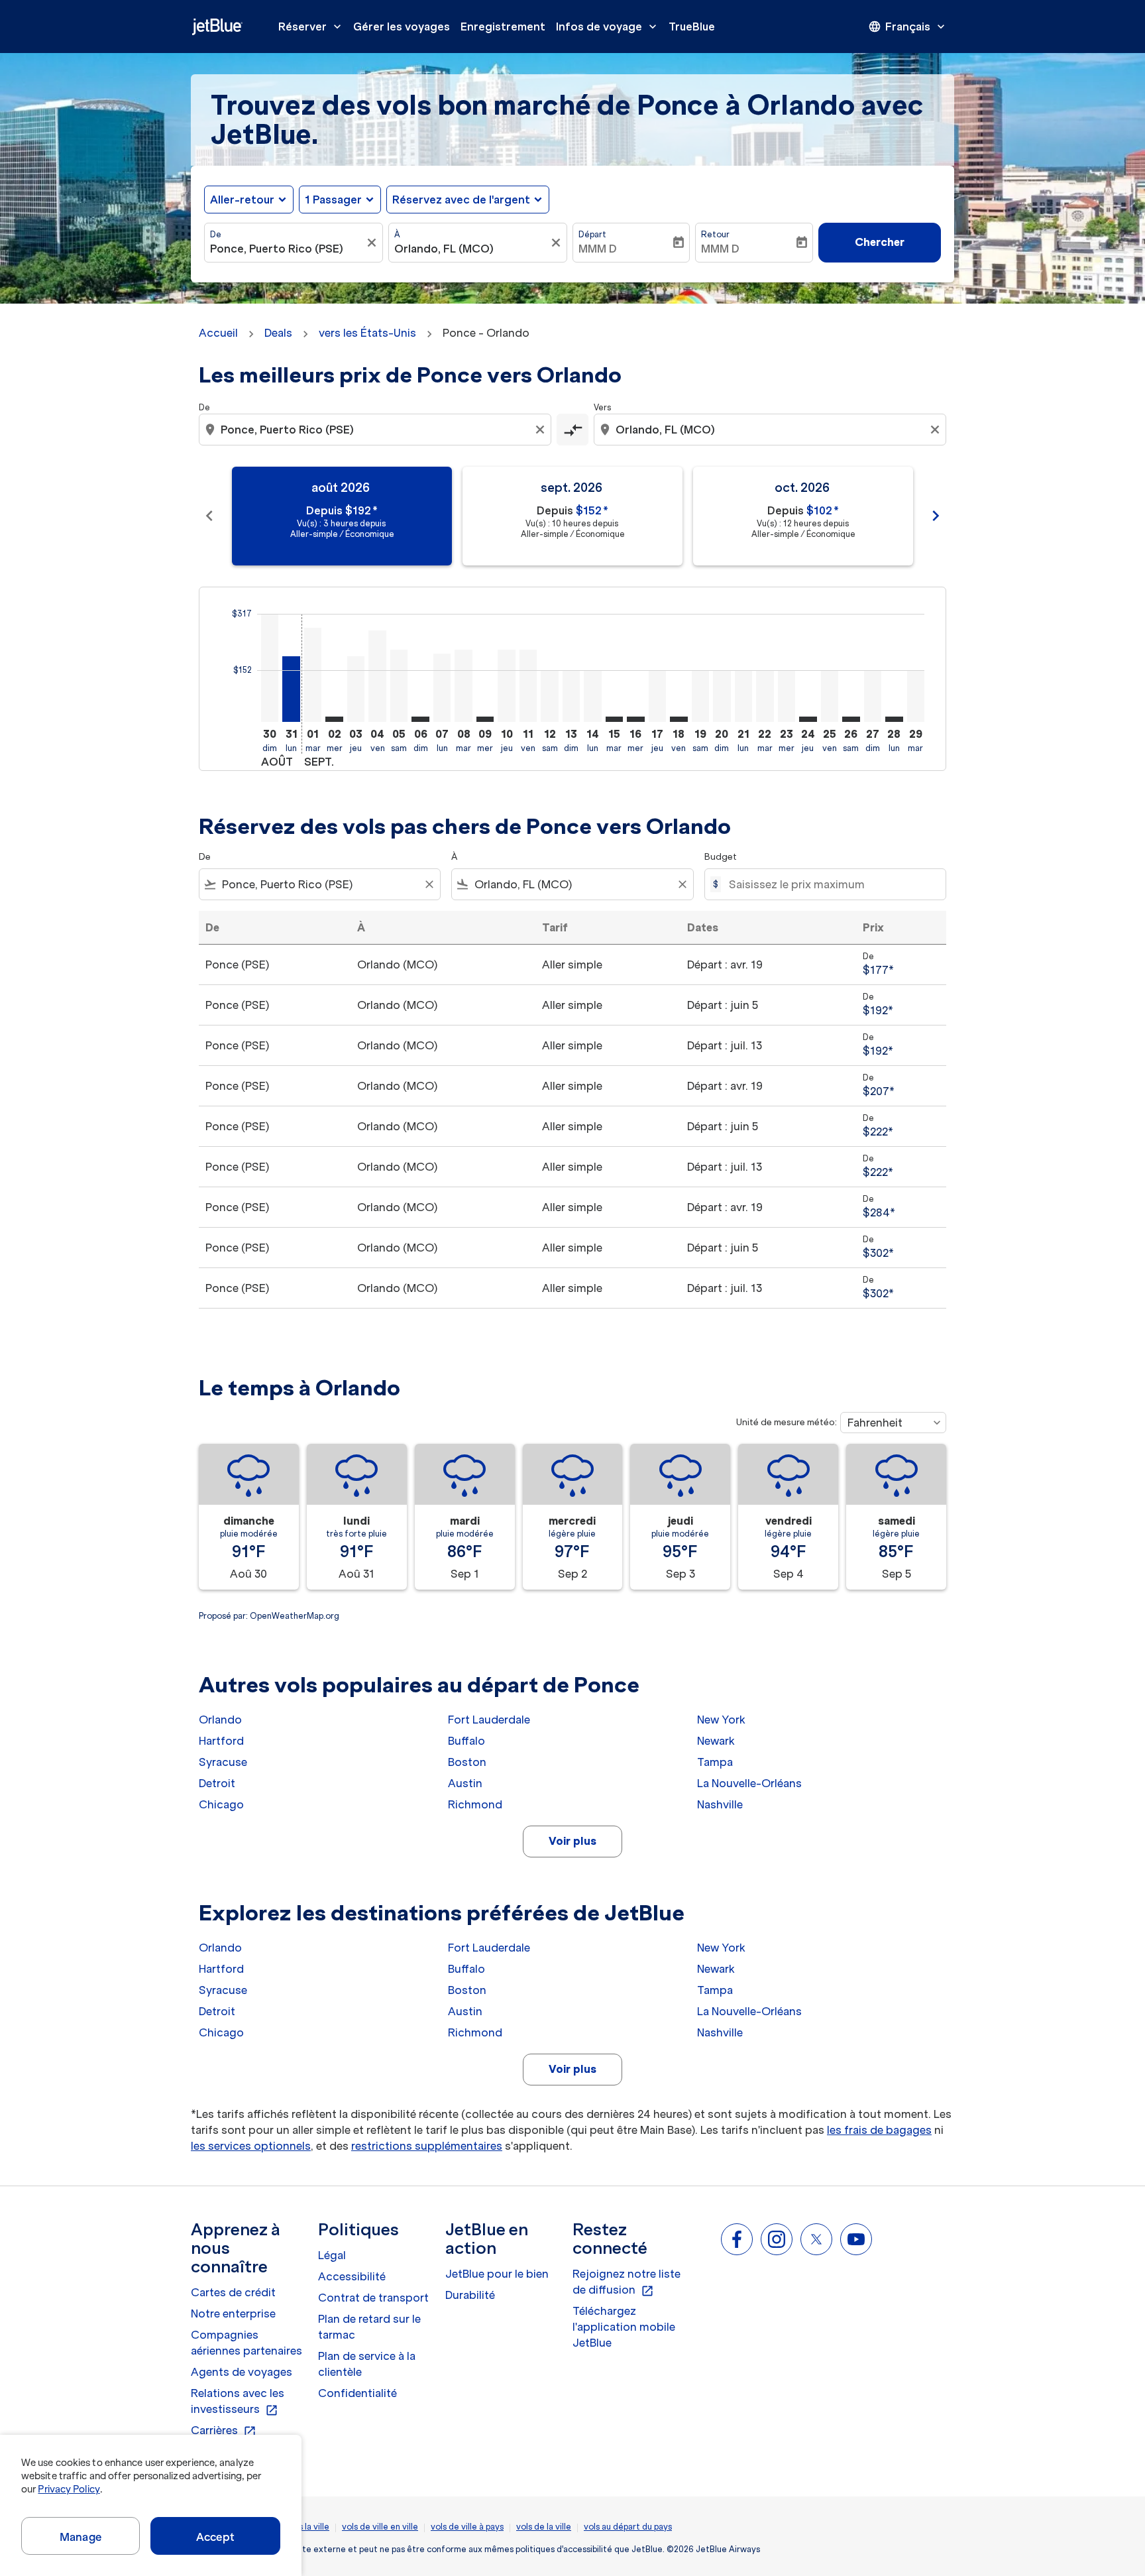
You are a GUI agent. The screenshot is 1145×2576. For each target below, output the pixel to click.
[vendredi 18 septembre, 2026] (679, 719)
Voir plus (572, 1841)
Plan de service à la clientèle (367, 2364)
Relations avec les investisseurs (238, 2402)
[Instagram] (777, 2239)
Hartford (221, 1741)
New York (721, 1720)
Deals (278, 333)
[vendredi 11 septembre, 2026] (528, 686)
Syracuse (223, 1762)
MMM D (598, 249)
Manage (81, 2537)
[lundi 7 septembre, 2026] (442, 688)
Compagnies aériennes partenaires (246, 2343)
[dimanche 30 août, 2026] (270, 668)
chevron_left (209, 516)
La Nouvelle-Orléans (749, 1783)
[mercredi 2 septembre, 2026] (334, 719)
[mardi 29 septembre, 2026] (916, 696)
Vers (602, 407)
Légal (332, 2255)
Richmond (475, 1804)
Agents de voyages (242, 2372)
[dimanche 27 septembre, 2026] (873, 696)
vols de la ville (544, 2527)
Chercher (880, 242)
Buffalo (466, 1741)
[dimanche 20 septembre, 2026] (722, 696)
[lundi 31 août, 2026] (291, 689)
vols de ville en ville (380, 2527)
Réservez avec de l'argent (461, 200)
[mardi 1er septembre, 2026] (313, 675)
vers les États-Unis (367, 333)
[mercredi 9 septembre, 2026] (485, 719)
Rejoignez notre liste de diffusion (627, 2282)
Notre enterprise (233, 2313)
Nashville (720, 1804)
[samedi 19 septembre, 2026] (700, 696)
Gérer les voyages (402, 27)
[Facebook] (737, 2239)
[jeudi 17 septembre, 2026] (657, 696)
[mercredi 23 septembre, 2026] (787, 696)
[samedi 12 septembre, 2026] (549, 696)
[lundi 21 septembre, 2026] (743, 696)
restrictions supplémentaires (427, 2146)
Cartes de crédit (233, 2292)
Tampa (715, 1762)
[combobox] (287, 249)
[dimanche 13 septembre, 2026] (571, 696)
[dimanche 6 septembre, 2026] (420, 719)
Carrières (224, 2431)
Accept (215, 2537)
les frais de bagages (879, 2130)
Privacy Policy (69, 2489)
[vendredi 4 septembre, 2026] (377, 676)
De (216, 234)
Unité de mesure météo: (787, 1422)
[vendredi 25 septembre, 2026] (830, 696)
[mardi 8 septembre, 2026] (463, 686)
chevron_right (936, 516)
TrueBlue (692, 27)
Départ (592, 234)
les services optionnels (251, 2146)
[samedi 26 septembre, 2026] (851, 719)
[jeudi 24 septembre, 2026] (808, 719)
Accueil (218, 333)
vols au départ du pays (628, 2527)
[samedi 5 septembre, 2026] (399, 686)
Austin (465, 1783)
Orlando (220, 1720)
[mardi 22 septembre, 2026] (765, 696)
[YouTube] (856, 2239)
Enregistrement (503, 27)
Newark (716, 1741)
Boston (467, 1762)
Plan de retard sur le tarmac (369, 2327)
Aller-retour (242, 200)
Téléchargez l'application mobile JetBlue (624, 2327)
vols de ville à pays (467, 2527)
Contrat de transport (373, 2298)
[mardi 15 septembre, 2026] (614, 719)
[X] (816, 2239)
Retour (715, 234)
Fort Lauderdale (489, 1720)
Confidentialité (357, 2393)
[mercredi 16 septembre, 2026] (635, 719)
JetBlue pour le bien (497, 2274)
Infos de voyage (608, 27)
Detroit (217, 1783)
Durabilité (470, 2295)
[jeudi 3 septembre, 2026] (356, 689)
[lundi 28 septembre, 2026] (894, 719)
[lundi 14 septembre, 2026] (592, 696)
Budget (721, 857)
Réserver (311, 27)
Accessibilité (352, 2276)
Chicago (221, 1804)
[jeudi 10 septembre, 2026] (506, 686)
